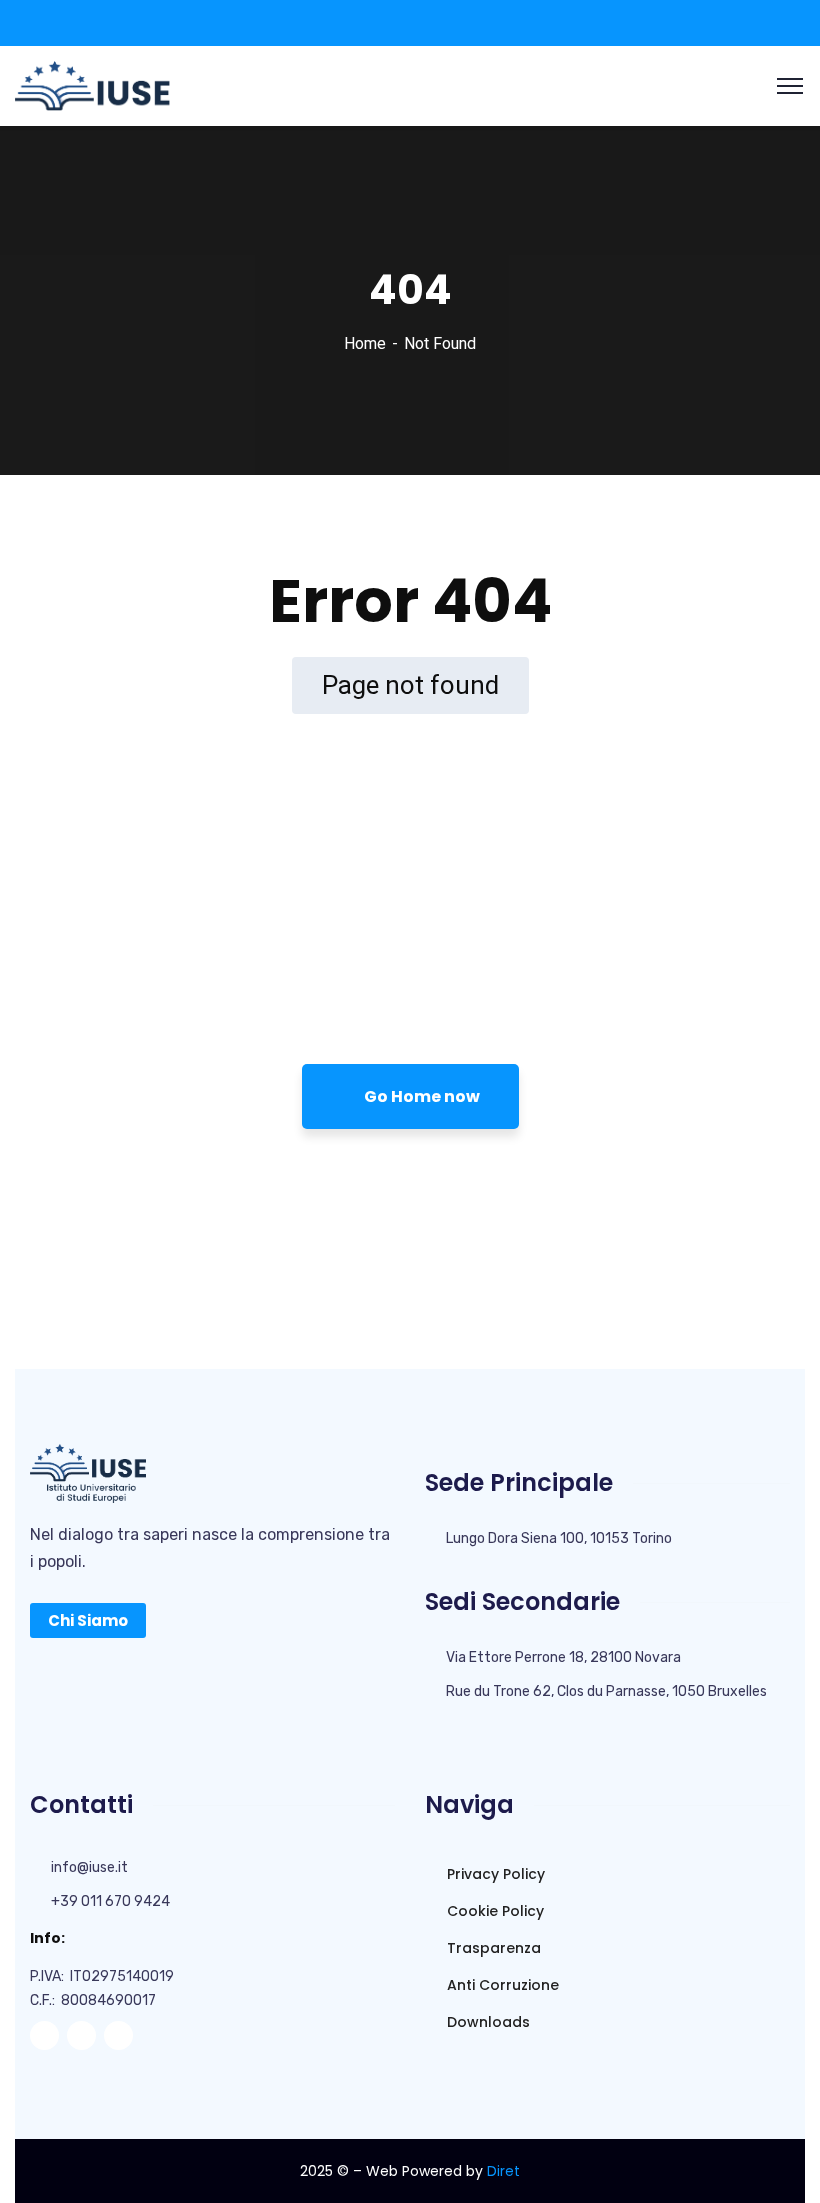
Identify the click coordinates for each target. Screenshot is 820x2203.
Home (365, 343)
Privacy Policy (494, 1874)
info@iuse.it (89, 1867)
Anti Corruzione (501, 1985)
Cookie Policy (493, 1911)
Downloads (486, 2022)
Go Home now (420, 1096)
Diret (503, 2171)
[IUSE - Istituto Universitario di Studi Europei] (92, 84)
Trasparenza (492, 1948)
